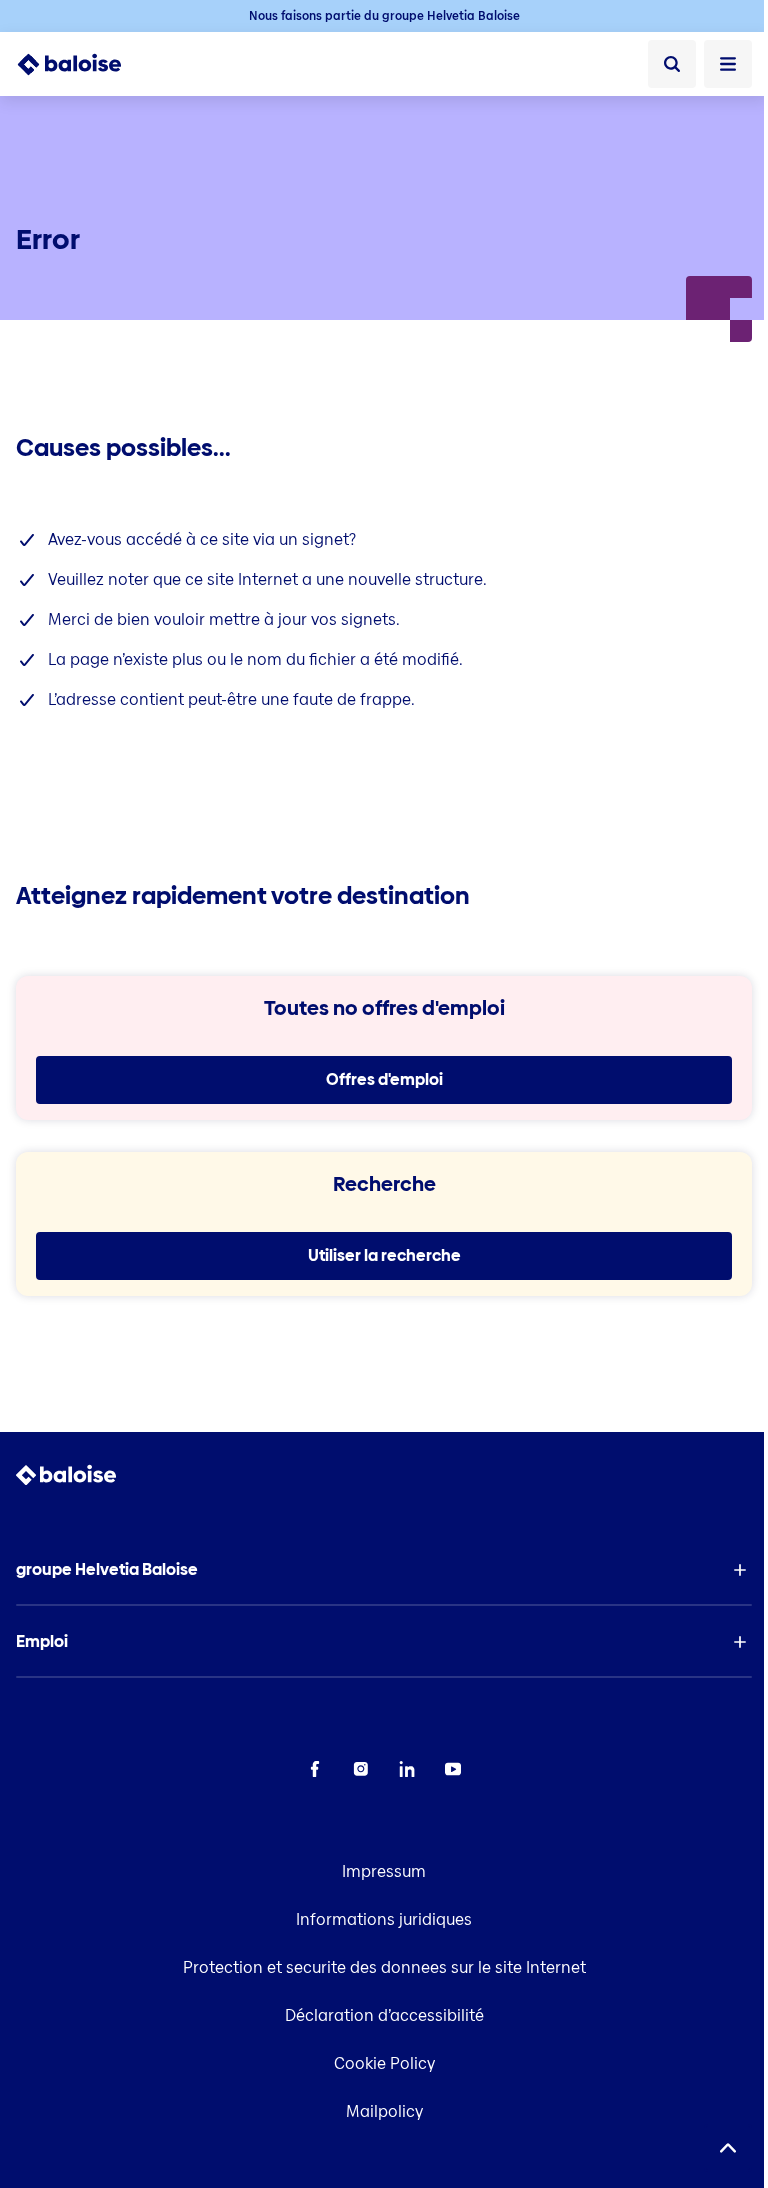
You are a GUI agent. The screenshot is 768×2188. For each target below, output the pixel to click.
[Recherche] (672, 64)
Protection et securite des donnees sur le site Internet (384, 1967)
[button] (384, 1570)
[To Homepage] (80, 64)
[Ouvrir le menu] (728, 64)
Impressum (384, 1871)
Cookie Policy (384, 2063)
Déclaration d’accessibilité (384, 2015)
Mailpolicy (384, 2111)
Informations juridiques (384, 1919)
